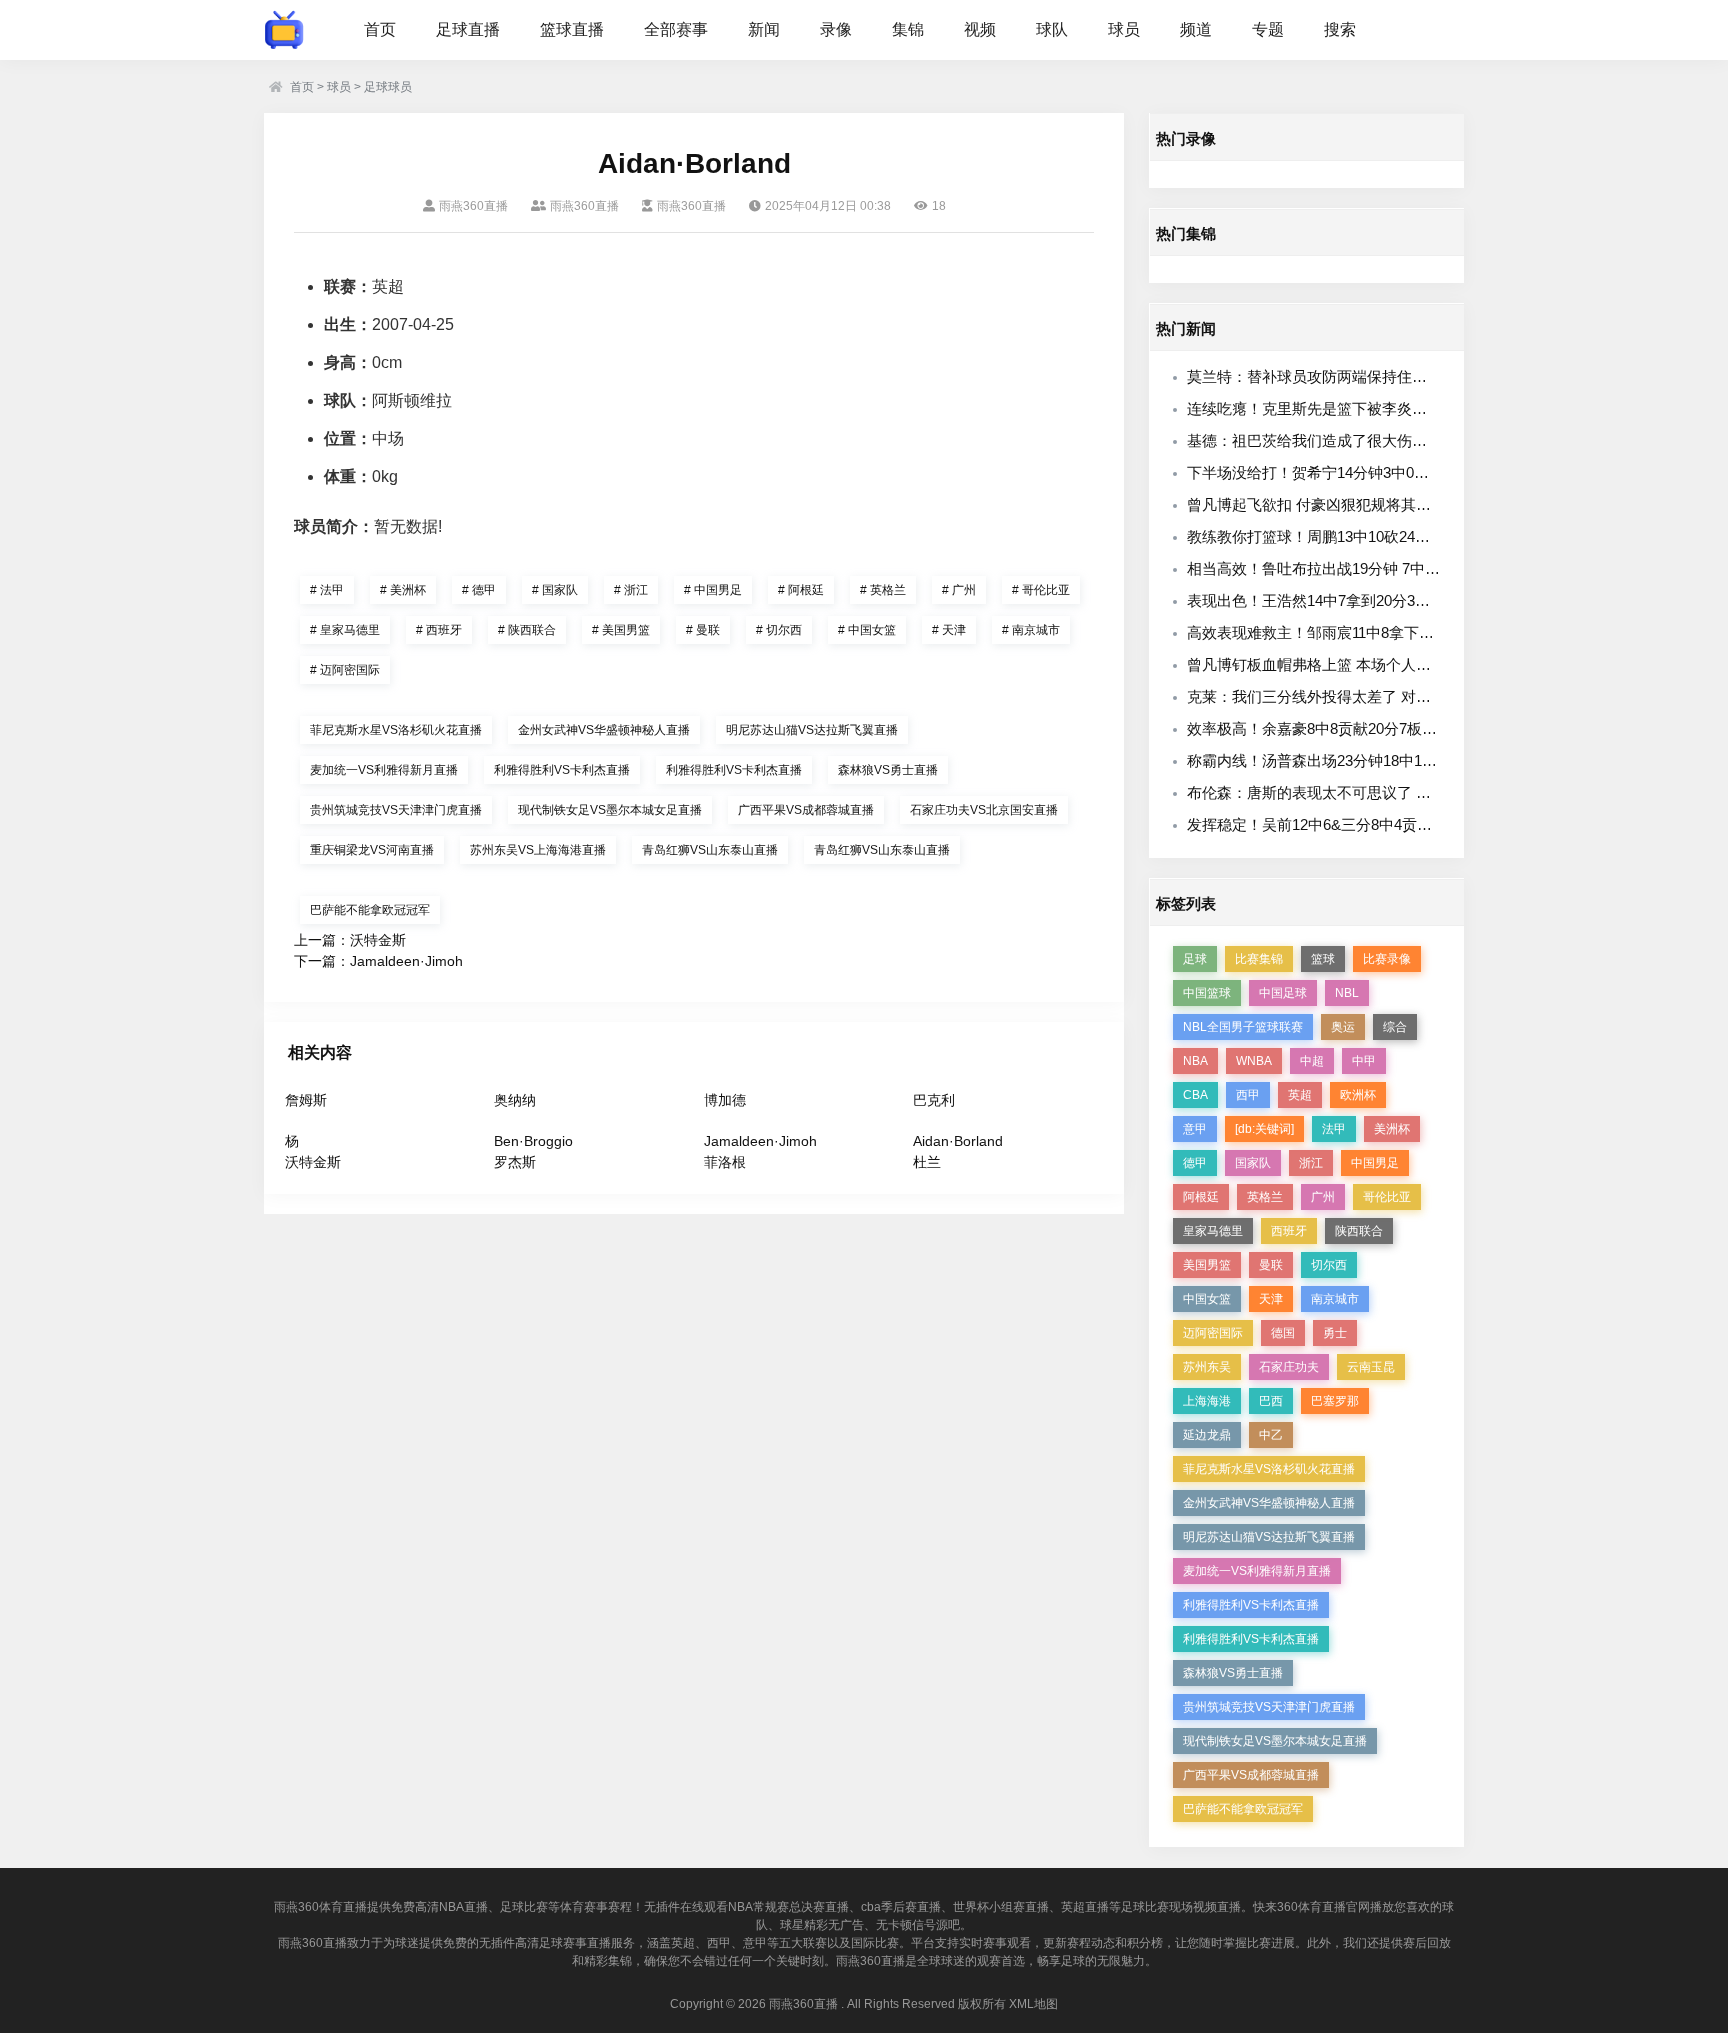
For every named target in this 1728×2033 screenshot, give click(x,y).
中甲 (1364, 1061)
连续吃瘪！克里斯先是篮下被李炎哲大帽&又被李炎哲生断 (1379, 408)
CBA (1195, 1095)
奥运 (1343, 1027)
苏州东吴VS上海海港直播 (538, 850)
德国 (1283, 1333)
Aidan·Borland (958, 1141)
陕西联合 (527, 630)
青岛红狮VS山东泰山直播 (710, 850)
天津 (949, 630)
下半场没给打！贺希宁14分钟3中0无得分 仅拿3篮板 (1359, 472)
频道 (1196, 29)
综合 (1395, 1027)
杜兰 (927, 1162)
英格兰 (883, 590)
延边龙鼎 (1207, 1435)
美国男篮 (621, 630)
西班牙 (439, 630)
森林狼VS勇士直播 (888, 770)
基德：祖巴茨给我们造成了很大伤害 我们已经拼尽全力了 (1376, 440)
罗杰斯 (515, 1162)
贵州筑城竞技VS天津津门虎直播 (396, 810)
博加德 (725, 1100)
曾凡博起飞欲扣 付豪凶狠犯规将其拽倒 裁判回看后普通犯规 (1386, 504)
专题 (1268, 29)
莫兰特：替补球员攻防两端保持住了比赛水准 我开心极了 (1376, 376)
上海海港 (1207, 1401)
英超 (1300, 1095)
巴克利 (934, 1100)
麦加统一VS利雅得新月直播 (384, 770)
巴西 (1271, 1401)
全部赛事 (676, 29)
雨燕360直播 (803, 2004)
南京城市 (1031, 630)
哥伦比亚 (1041, 590)
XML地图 (1033, 2004)
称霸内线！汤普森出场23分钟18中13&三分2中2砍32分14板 (1382, 760)
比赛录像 (1387, 959)
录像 (836, 29)
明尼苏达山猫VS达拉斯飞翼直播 (812, 730)
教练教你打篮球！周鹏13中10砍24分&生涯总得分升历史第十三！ (1403, 536)
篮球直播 (572, 29)
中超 (1312, 1061)
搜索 (1340, 29)
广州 (959, 590)
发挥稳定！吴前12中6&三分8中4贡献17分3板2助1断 (1359, 824)
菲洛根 (725, 1162)
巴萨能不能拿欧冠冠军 (370, 910)
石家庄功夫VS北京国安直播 (984, 810)
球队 (1052, 29)
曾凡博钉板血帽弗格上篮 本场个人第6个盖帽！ (1343, 664)
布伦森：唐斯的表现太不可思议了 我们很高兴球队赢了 (1369, 792)
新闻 (764, 29)
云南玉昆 (1371, 1367)
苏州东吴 (1207, 1367)
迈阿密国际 (345, 670)
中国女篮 (867, 630)
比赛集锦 (1259, 959)
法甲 (327, 590)
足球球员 (388, 87)
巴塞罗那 (1335, 1401)
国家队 (555, 590)
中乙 (1271, 1435)
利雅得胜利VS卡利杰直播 (562, 770)
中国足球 (1283, 993)
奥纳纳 (515, 1100)
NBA (1195, 1061)
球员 (1124, 29)
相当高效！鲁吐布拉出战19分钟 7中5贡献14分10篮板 (1363, 568)
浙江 (631, 590)
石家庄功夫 (1289, 1367)
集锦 (908, 29)
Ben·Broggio (533, 1141)
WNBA (1254, 1061)
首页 (380, 29)
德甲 (479, 590)
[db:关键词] (1264, 1129)
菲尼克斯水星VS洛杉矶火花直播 (396, 730)
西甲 (1248, 1095)
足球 (1195, 959)
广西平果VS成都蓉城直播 (806, 810)
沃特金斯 (378, 940)
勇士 (1335, 1333)
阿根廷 (801, 590)
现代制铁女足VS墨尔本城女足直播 (610, 810)
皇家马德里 (345, 630)
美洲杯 (403, 590)
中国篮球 (1207, 993)
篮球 (1323, 959)
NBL (1347, 993)
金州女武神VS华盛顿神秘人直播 (604, 730)
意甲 (1195, 1129)
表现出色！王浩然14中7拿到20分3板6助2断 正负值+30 (1368, 600)
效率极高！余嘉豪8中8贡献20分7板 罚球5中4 (1337, 728)
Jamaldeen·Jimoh (406, 961)
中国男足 (713, 590)
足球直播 (468, 29)
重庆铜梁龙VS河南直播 (372, 850)
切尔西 (779, 630)
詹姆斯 (306, 1100)
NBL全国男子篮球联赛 (1243, 1027)
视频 (980, 29)
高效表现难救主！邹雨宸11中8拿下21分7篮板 (1337, 632)
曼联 (703, 630)
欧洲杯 (1358, 1095)
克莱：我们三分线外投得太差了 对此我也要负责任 (1354, 696)
